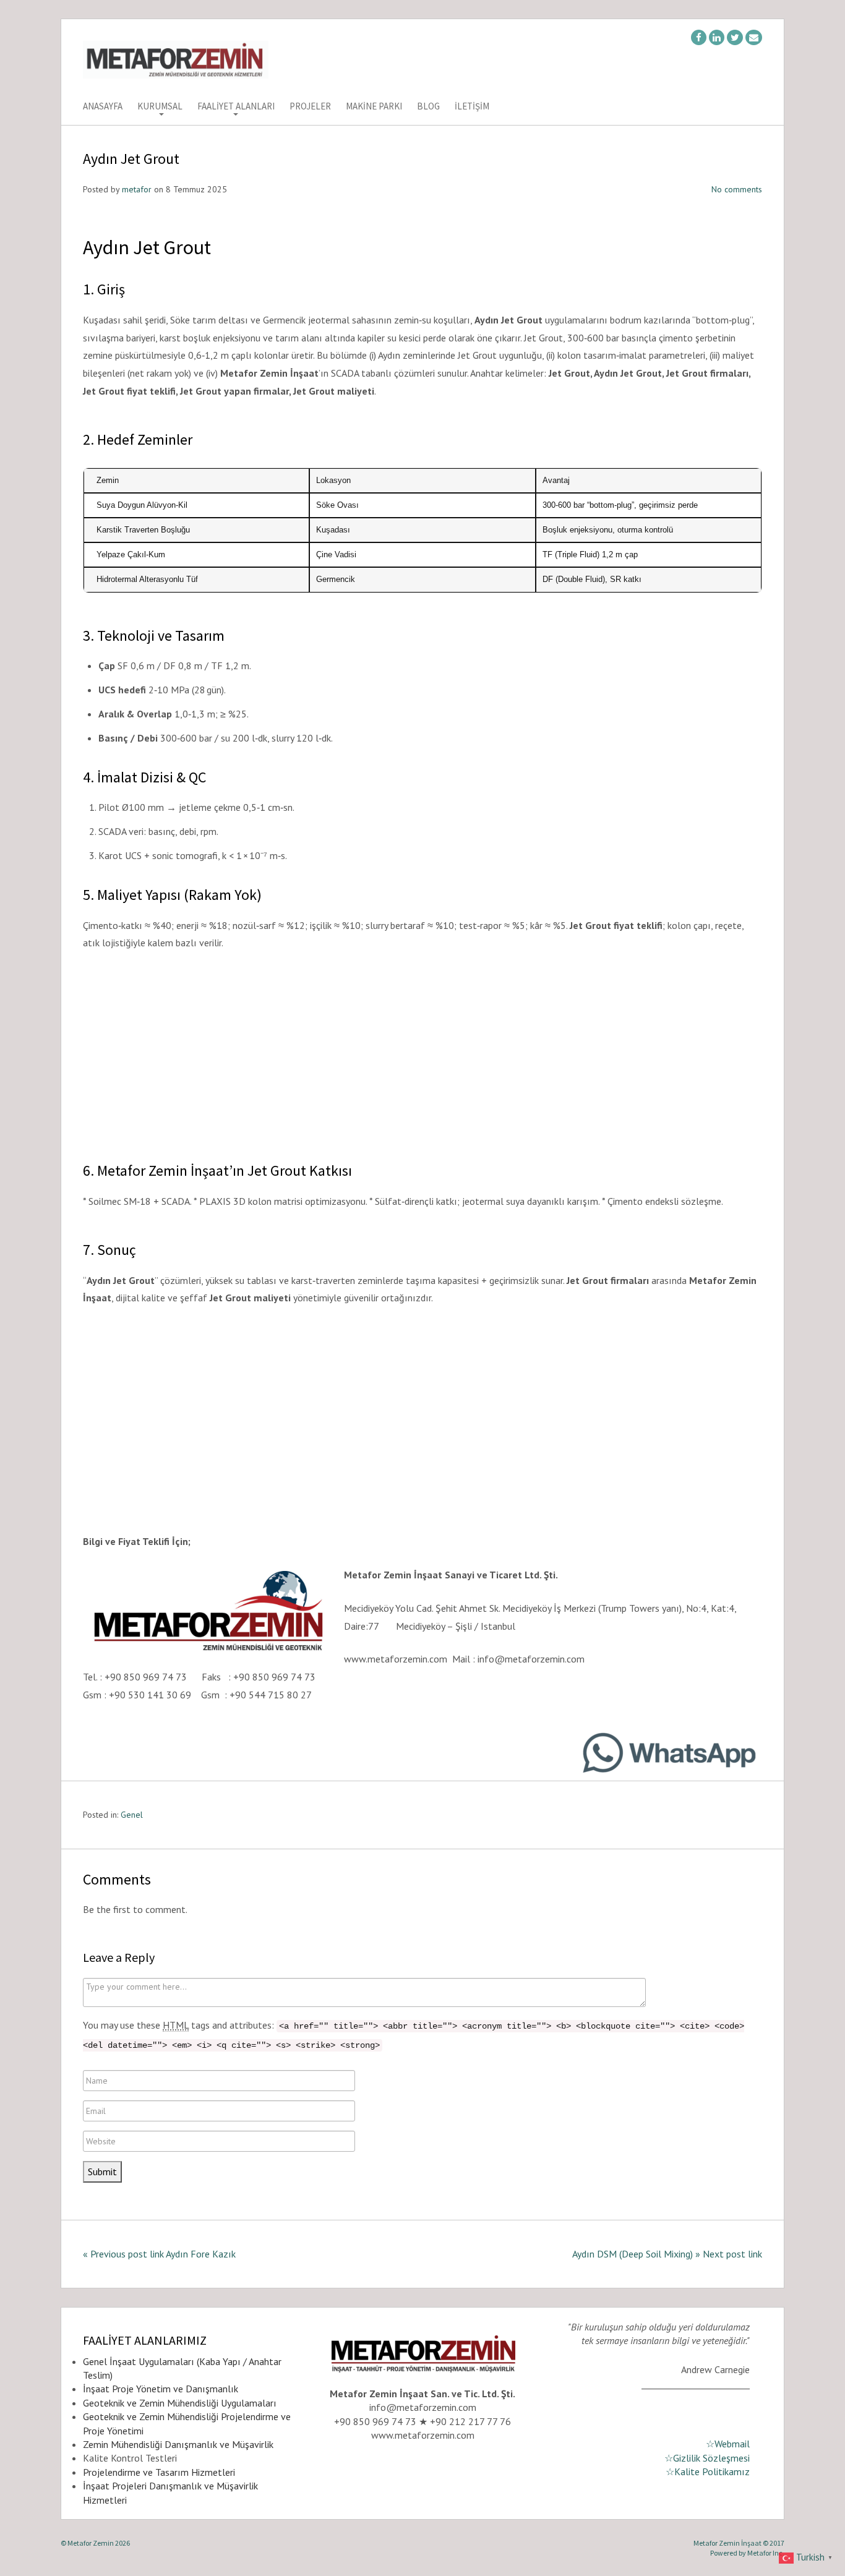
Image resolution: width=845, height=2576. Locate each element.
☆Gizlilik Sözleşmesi (707, 2458)
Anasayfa (103, 107)
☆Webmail (728, 2444)
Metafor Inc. (766, 2553)
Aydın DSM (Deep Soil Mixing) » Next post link (667, 2254)
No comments (737, 189)
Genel (132, 1815)
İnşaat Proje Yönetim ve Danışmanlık (161, 2389)
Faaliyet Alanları (236, 107)
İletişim (472, 107)
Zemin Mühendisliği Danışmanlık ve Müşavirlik (178, 2444)
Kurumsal (160, 107)
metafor (137, 189)
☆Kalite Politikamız (708, 2471)
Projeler (310, 107)
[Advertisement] (422, 1054)
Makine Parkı (374, 107)
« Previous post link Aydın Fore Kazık (159, 2254)
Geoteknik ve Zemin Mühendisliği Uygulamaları (180, 2403)
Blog (428, 107)
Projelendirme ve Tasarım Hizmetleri (159, 2472)
